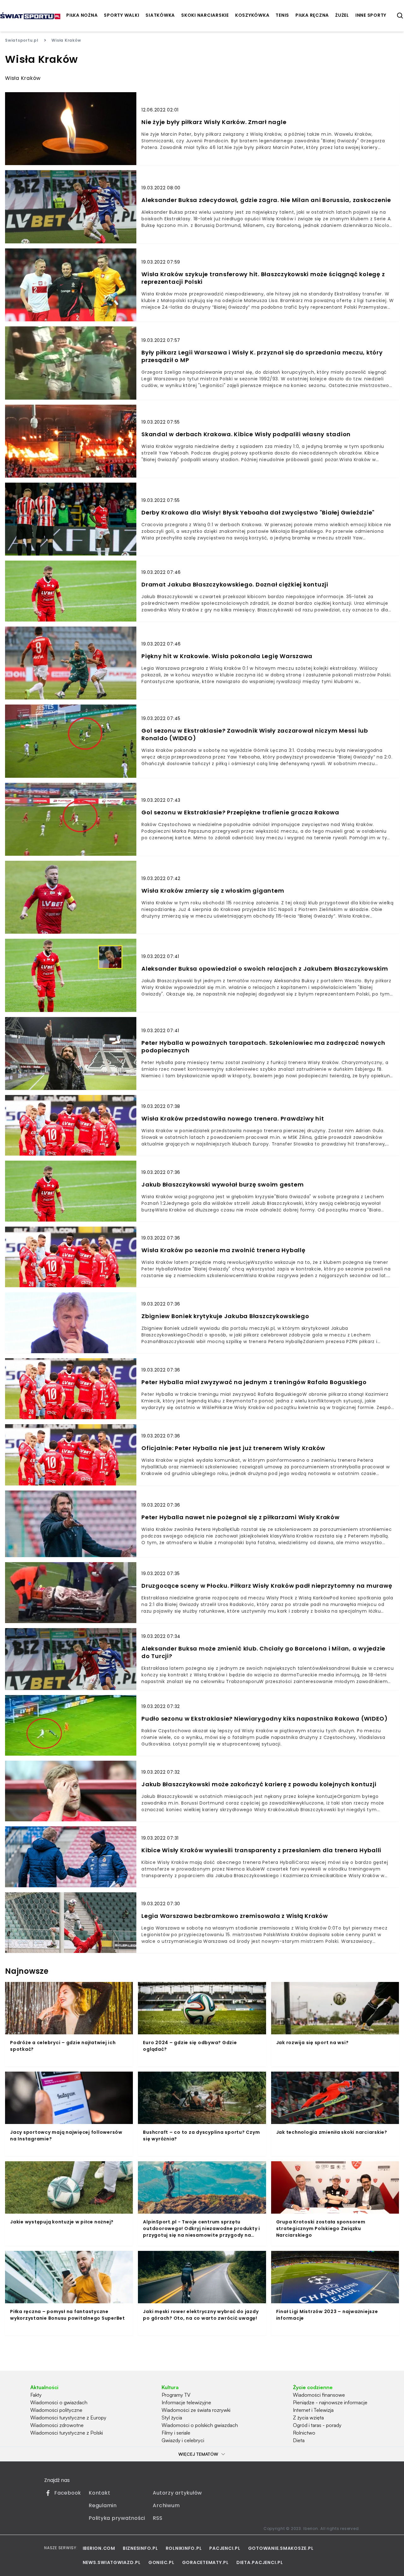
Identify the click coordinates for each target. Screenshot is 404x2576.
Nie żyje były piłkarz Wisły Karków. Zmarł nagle (214, 122)
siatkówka (160, 15)
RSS (157, 2518)
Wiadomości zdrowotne (57, 2425)
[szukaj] (400, 16)
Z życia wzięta (308, 2418)
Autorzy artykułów (177, 2493)
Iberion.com (99, 2548)
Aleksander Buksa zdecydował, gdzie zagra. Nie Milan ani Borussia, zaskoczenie (266, 200)
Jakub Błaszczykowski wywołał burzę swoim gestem (223, 1185)
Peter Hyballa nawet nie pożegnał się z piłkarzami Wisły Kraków (241, 1517)
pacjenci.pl (225, 2548)
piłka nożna (82, 15)
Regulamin (103, 2505)
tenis (282, 15)
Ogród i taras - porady (317, 2425)
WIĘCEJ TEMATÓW (198, 2454)
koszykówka (252, 15)
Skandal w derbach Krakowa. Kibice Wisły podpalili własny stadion (246, 434)
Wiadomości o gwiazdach (59, 2402)
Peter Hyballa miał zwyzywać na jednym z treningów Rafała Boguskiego (254, 1382)
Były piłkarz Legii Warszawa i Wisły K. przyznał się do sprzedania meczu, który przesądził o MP (262, 356)
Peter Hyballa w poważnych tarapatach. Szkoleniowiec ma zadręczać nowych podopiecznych (263, 1047)
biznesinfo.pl (140, 2548)
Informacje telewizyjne (186, 2402)
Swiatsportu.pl (22, 40)
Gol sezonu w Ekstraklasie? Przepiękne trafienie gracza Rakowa (240, 812)
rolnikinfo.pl (184, 2548)
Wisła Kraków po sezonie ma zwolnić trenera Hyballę (223, 1250)
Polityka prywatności (117, 2518)
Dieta (299, 2440)
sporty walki (122, 15)
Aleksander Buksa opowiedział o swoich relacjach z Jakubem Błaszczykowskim (265, 969)
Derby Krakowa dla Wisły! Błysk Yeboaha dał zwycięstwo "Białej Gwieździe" (258, 513)
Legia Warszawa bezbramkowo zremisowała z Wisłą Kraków (235, 1916)
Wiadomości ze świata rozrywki (196, 2410)
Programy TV (176, 2395)
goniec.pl (161, 2562)
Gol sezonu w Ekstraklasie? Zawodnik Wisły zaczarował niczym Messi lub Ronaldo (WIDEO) (255, 735)
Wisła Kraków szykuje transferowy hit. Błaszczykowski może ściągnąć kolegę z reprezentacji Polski (263, 278)
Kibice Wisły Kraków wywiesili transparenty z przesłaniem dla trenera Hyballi (261, 1850)
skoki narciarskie (205, 15)
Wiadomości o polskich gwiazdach (200, 2425)
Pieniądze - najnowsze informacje (330, 2402)
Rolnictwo (304, 2433)
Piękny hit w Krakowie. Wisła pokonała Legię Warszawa (227, 656)
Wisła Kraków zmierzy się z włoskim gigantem (213, 891)
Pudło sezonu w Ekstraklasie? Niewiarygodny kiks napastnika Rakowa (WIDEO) (265, 1719)
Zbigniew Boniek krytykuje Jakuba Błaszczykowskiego (225, 1316)
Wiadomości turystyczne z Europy (68, 2418)
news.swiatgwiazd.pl (112, 2562)
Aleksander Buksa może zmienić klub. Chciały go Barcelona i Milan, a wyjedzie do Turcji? (263, 1652)
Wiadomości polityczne (56, 2410)
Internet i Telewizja (313, 2410)
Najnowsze (27, 1971)
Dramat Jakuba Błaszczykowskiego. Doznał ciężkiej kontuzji (235, 585)
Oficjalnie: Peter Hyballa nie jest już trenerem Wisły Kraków (233, 1448)
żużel (342, 15)
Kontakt (99, 2493)
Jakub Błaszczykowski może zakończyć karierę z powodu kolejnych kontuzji (259, 1784)
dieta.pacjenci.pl (260, 2562)
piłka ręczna (312, 15)
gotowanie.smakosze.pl (281, 2548)
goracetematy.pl (205, 2562)
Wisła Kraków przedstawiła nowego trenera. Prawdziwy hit (233, 1119)
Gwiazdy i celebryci (183, 2440)
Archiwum (166, 2505)
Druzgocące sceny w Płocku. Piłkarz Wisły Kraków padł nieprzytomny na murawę (267, 1586)
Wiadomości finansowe (319, 2395)
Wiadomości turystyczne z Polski (67, 2433)
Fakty (36, 2395)
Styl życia (172, 2418)
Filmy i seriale (176, 2433)
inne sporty (371, 15)
